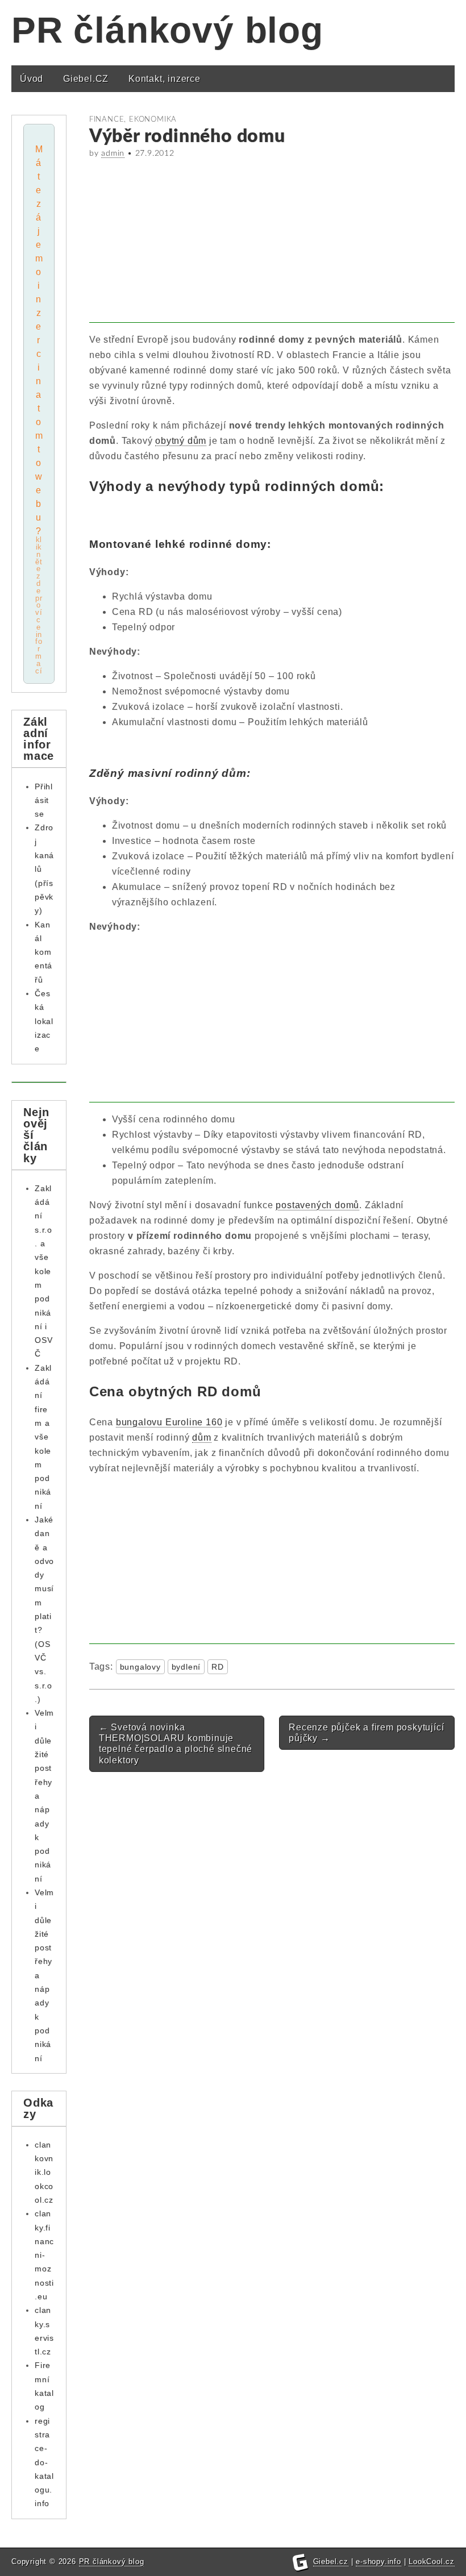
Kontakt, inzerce (165, 79)
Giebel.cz (331, 2562)
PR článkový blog (167, 30)
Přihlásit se (44, 800)
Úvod (32, 79)
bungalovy (140, 1667)
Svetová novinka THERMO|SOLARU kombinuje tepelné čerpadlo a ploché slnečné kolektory (176, 1744)
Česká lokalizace (44, 1021)
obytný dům (181, 441)
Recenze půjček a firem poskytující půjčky (366, 1733)
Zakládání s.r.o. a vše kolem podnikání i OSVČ (43, 1271)
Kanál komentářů (43, 952)
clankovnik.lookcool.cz (44, 2172)
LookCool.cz (432, 2562)
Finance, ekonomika (133, 119)
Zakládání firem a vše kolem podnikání (43, 1437)
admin (113, 153)
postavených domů (317, 1205)
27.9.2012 (155, 153)
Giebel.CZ (86, 79)
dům (201, 1437)
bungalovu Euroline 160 (169, 1422)
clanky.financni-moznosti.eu (44, 2255)
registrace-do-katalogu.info (44, 2462)
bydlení (186, 1667)
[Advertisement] (272, 243)
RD (218, 1667)
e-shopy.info (378, 2562)
